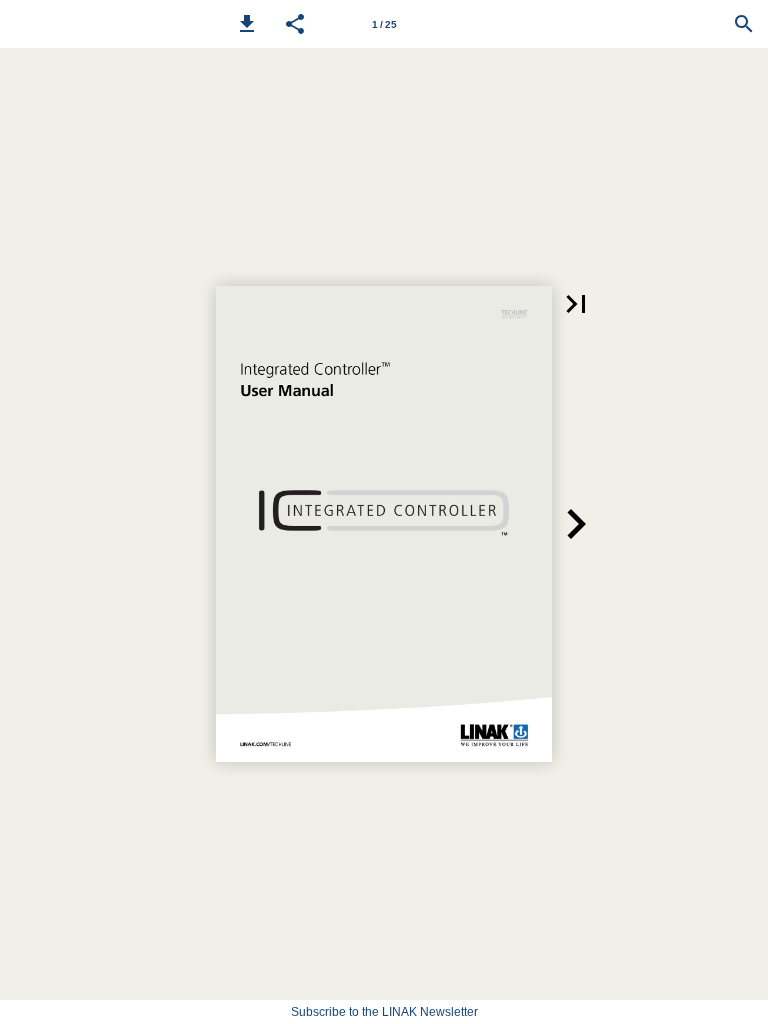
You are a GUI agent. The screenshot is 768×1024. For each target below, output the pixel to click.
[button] (247, 24)
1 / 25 (384, 24)
